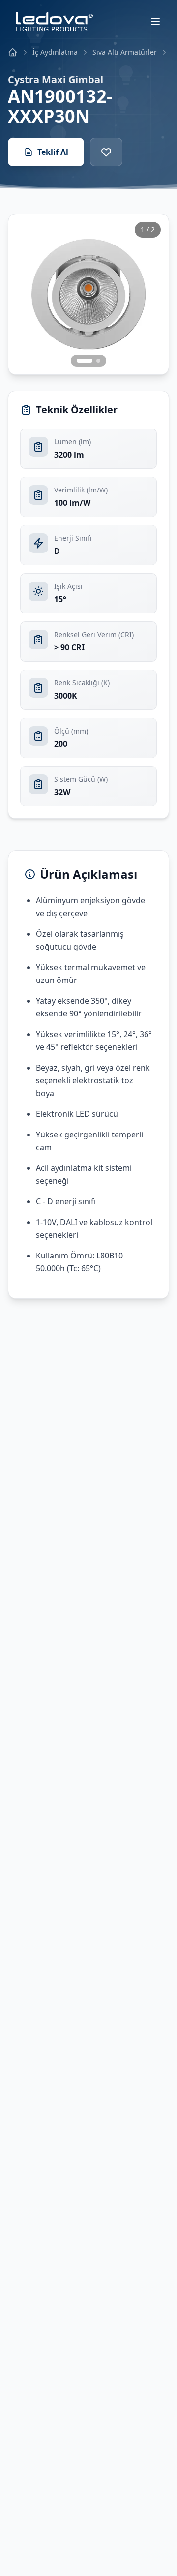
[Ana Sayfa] (13, 52)
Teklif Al (53, 152)
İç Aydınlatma (55, 52)
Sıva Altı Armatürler (125, 52)
